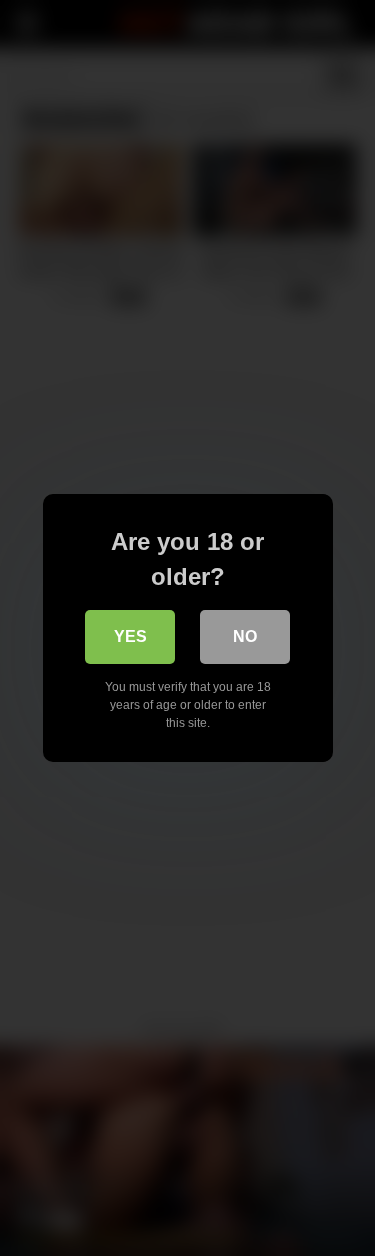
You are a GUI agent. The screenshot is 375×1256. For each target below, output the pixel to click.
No (245, 636)
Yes (130, 636)
